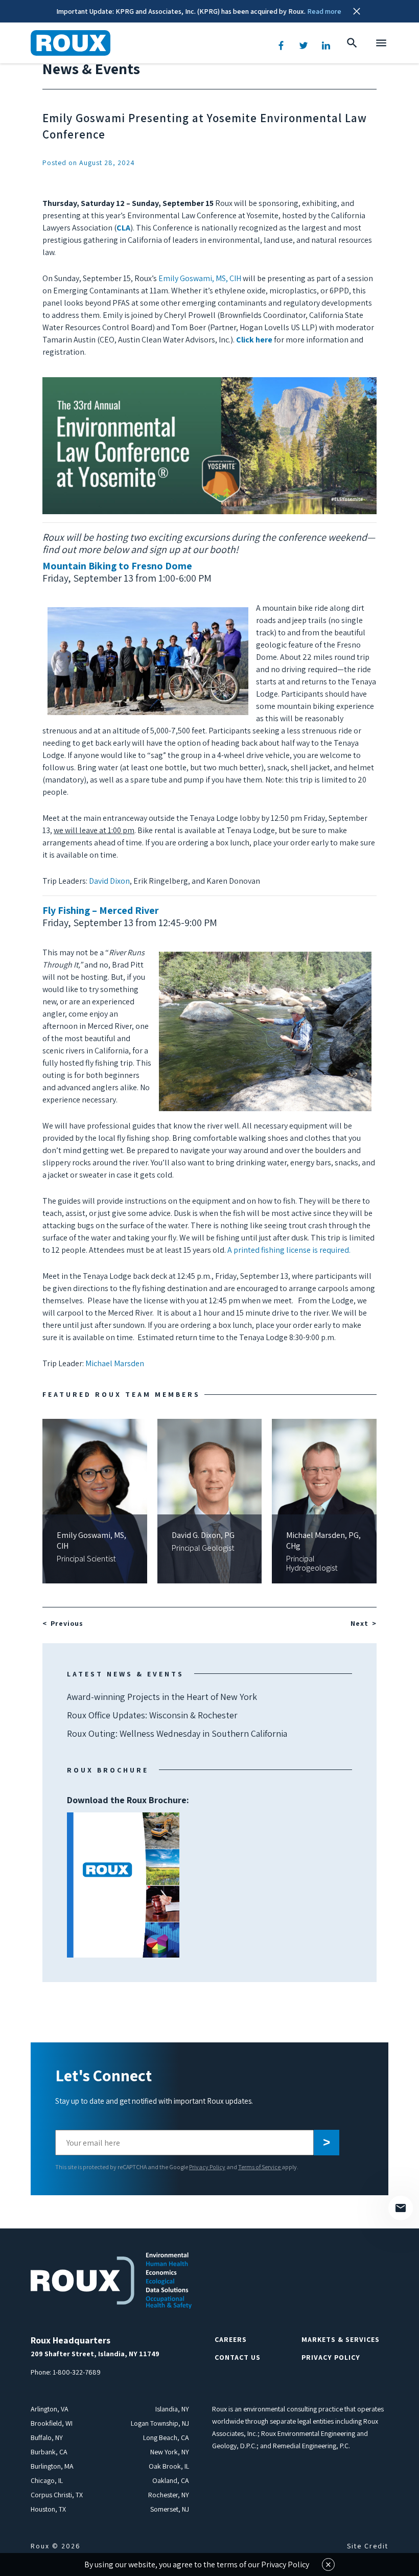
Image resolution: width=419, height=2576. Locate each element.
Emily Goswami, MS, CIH (200, 278)
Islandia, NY (172, 2409)
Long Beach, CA (166, 2437)
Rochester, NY (169, 2495)
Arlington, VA (50, 2409)
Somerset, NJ (170, 2509)
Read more (324, 11)
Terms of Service (260, 2167)
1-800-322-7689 (77, 2372)
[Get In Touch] (401, 2208)
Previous (67, 1623)
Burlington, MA (52, 2466)
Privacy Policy (207, 2167)
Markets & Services (341, 2339)
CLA (123, 228)
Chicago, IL (47, 2480)
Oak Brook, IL (169, 2466)
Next (359, 1623)
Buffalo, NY (47, 2437)
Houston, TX (48, 2509)
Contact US (238, 2357)
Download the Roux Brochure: (128, 1842)
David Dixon (109, 881)
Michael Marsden (115, 1363)
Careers (231, 2339)
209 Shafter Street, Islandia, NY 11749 (95, 2354)
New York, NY (170, 2452)
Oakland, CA (171, 2480)
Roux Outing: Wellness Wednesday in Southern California (177, 1733)
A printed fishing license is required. (290, 1250)
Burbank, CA (49, 2452)
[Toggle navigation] (381, 43)
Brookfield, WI (52, 2423)
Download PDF (123, 1885)
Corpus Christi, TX (57, 2495)
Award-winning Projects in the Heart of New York (162, 1697)
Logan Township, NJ (160, 2423)
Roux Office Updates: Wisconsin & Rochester (152, 1715)
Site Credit (368, 2546)
